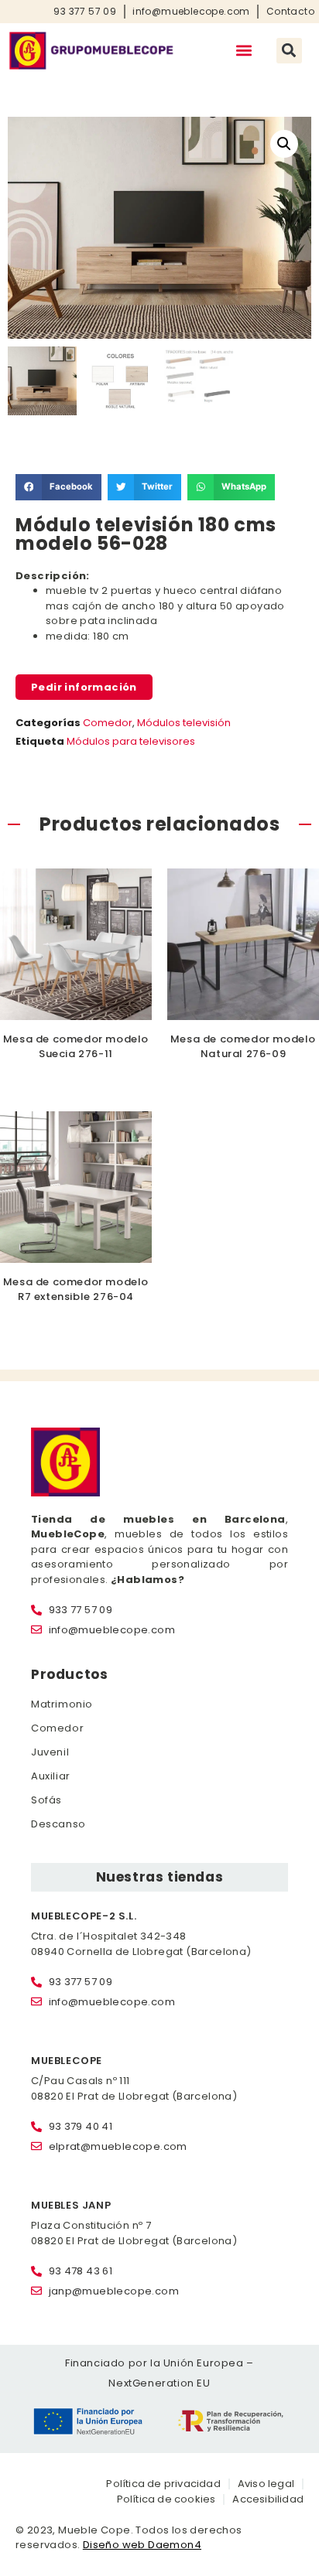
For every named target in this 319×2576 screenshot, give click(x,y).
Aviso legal (266, 2484)
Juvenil (50, 1752)
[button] (244, 51)
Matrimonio (62, 1704)
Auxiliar (51, 1776)
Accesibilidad (268, 2499)
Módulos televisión (184, 723)
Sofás (46, 1800)
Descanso (58, 1824)
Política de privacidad (163, 2484)
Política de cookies (166, 2499)
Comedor (108, 723)
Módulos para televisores (131, 741)
